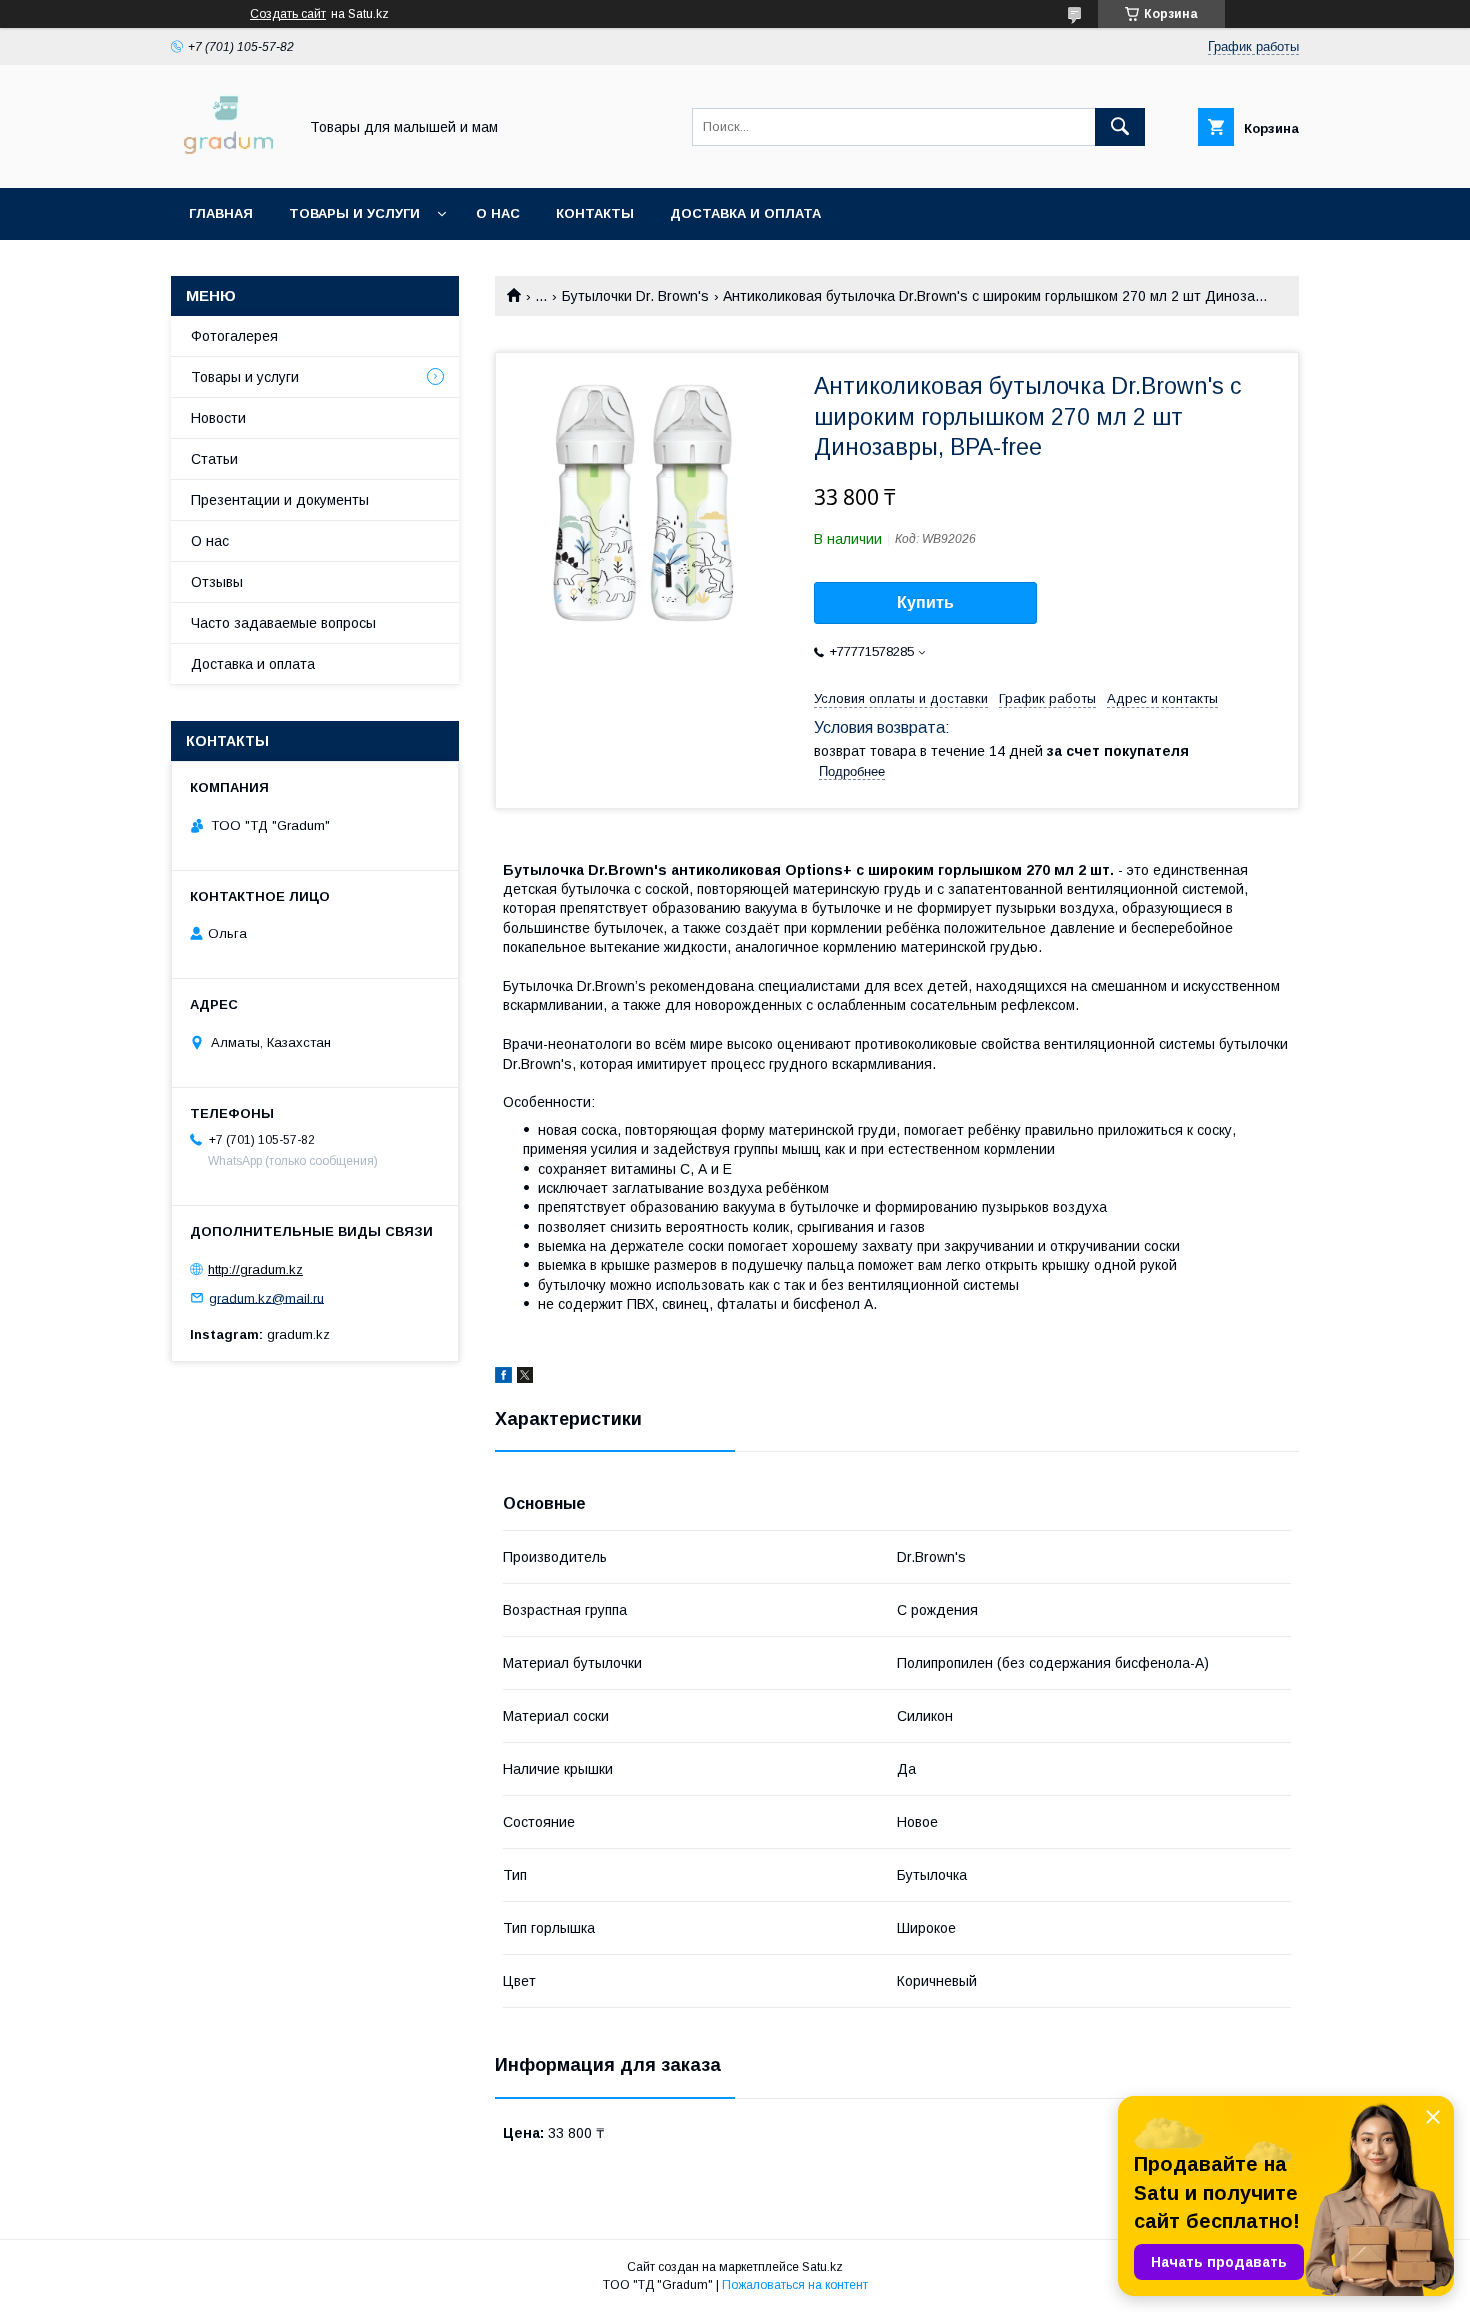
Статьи (214, 459)
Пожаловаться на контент (795, 2285)
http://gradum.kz (255, 1269)
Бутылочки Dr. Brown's (635, 296)
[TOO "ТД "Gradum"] (228, 162)
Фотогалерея (234, 336)
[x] (525, 1378)
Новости (218, 418)
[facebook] (503, 1378)
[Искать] (1120, 127)
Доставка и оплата (745, 213)
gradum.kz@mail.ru (266, 1297)
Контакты (595, 213)
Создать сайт (288, 14)
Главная (221, 213)
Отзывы (217, 582)
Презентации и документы (280, 500)
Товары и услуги (354, 213)
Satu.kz (822, 2267)
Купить (925, 602)
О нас (498, 213)
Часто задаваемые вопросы (283, 623)
